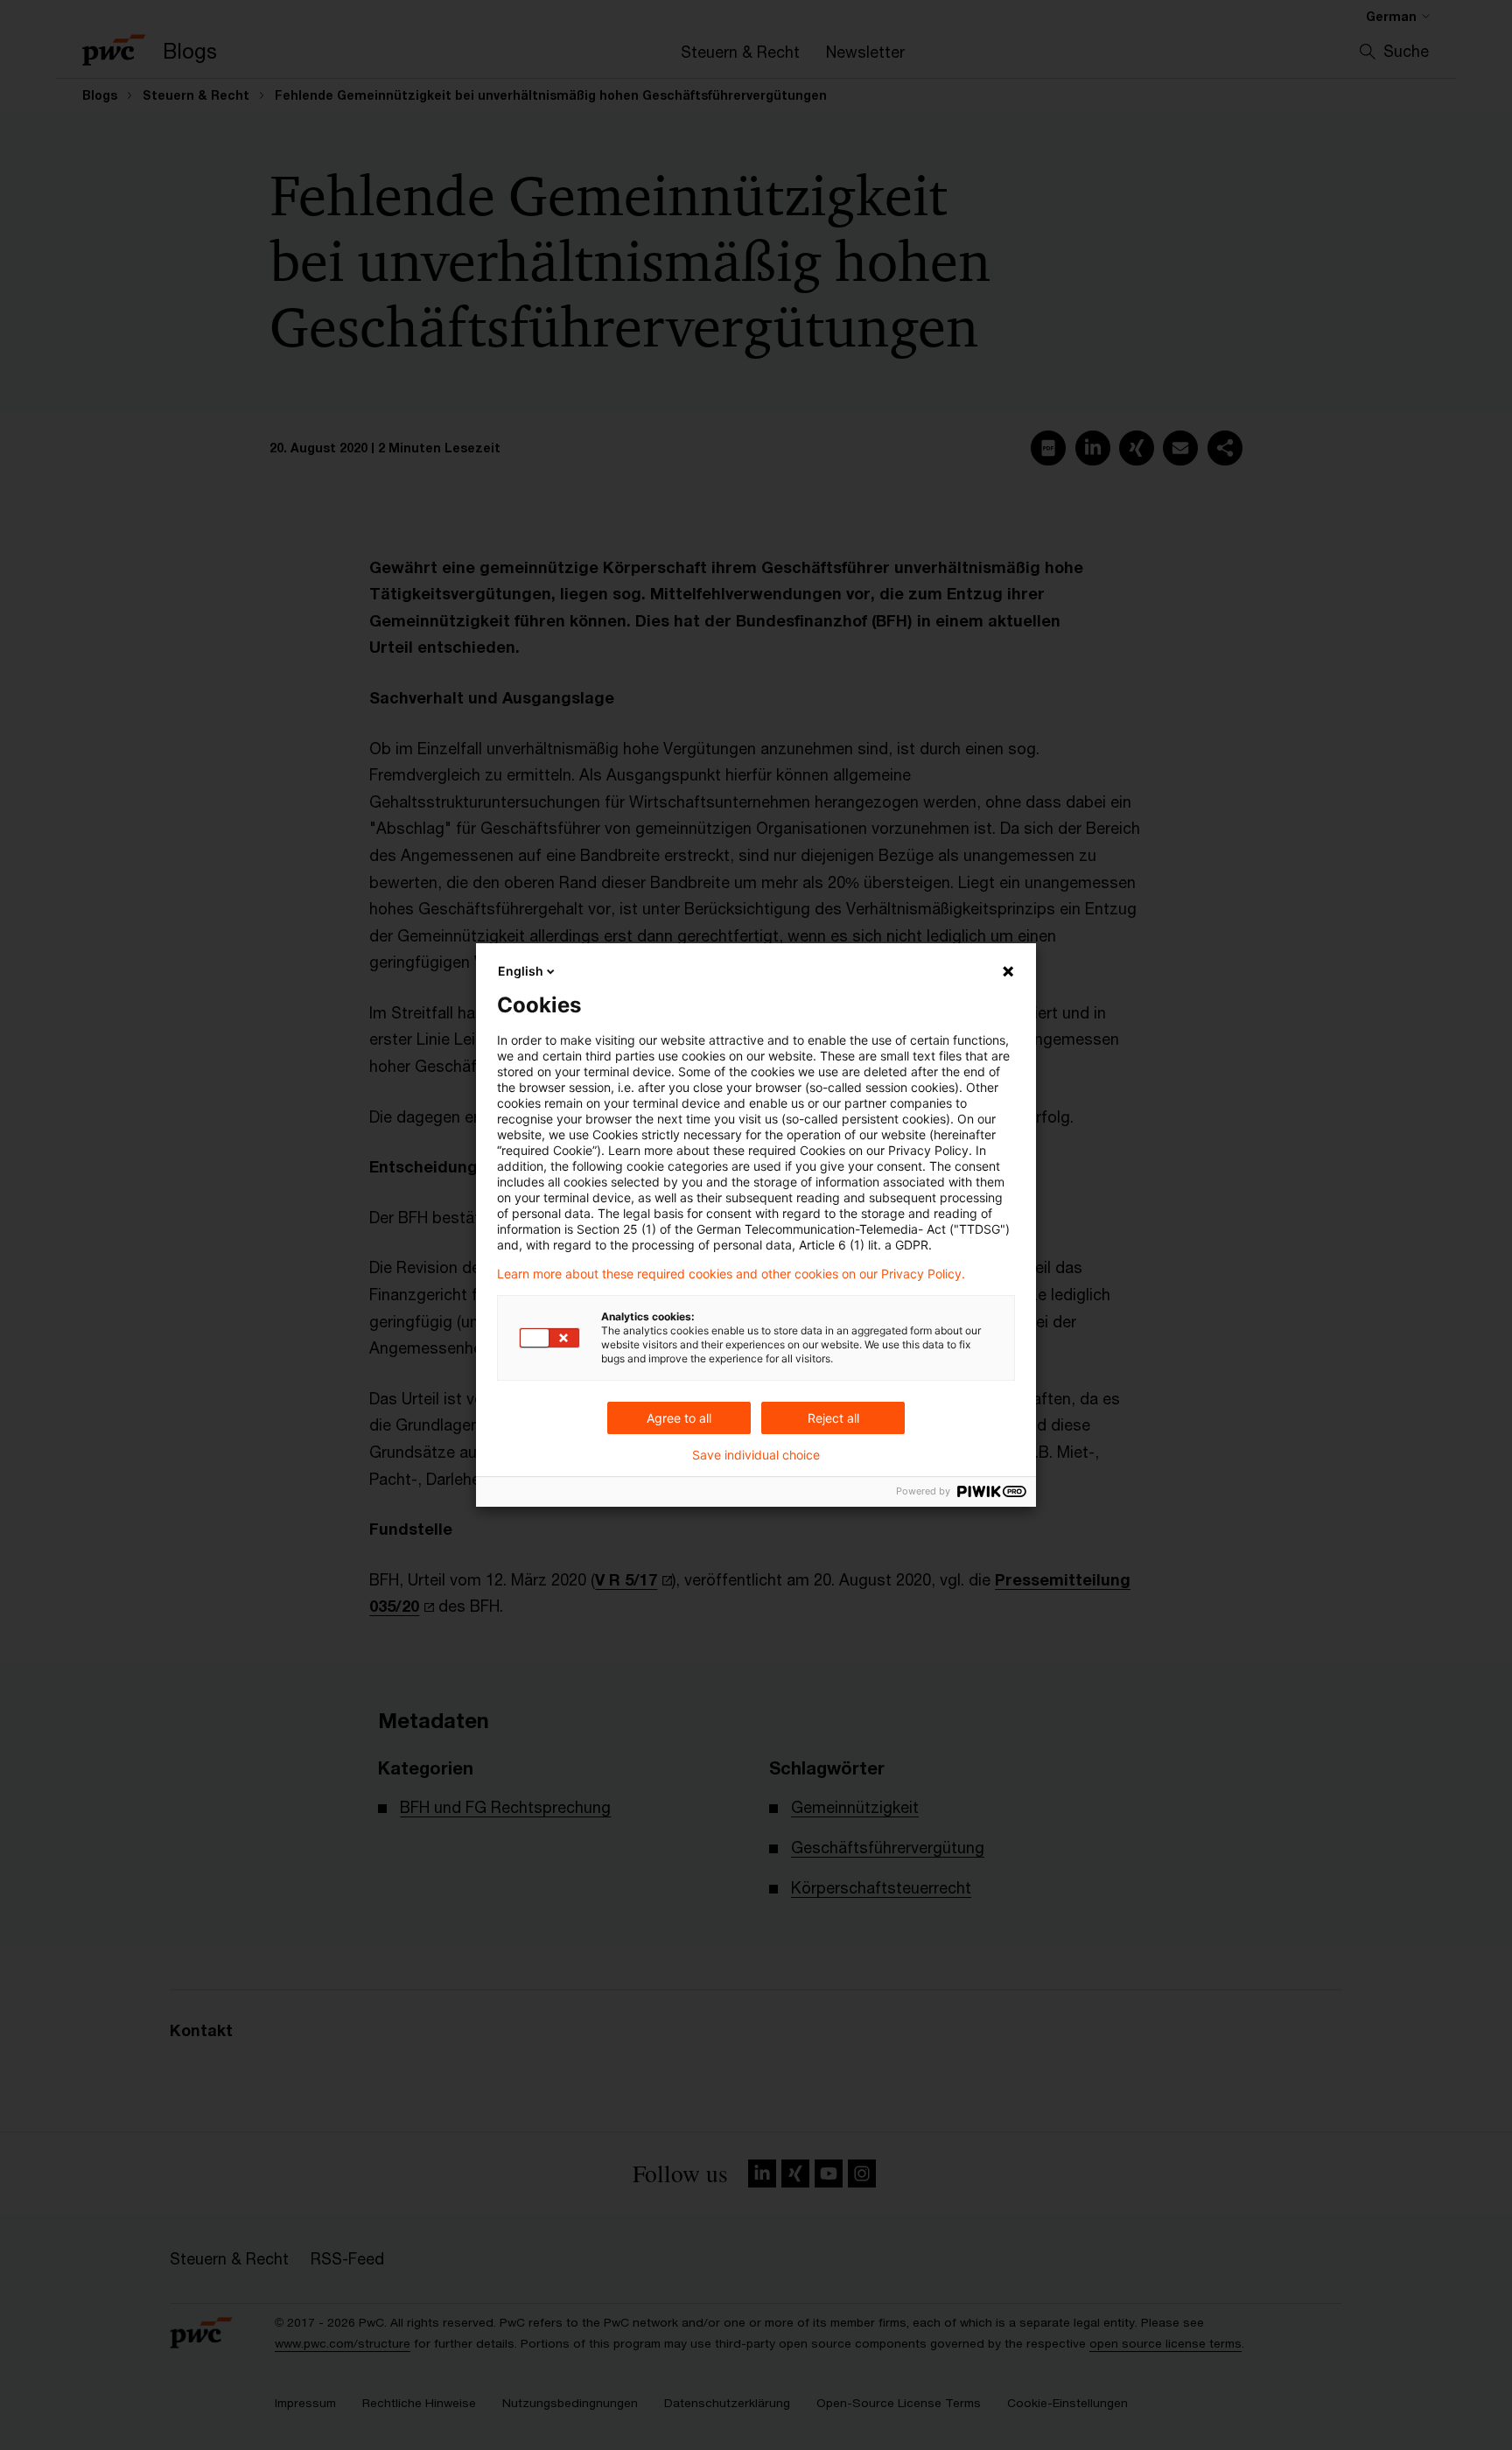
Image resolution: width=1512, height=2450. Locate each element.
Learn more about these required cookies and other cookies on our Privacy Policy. (731, 1274)
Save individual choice (756, 1455)
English (521, 971)
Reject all (833, 1418)
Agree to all (679, 1418)
